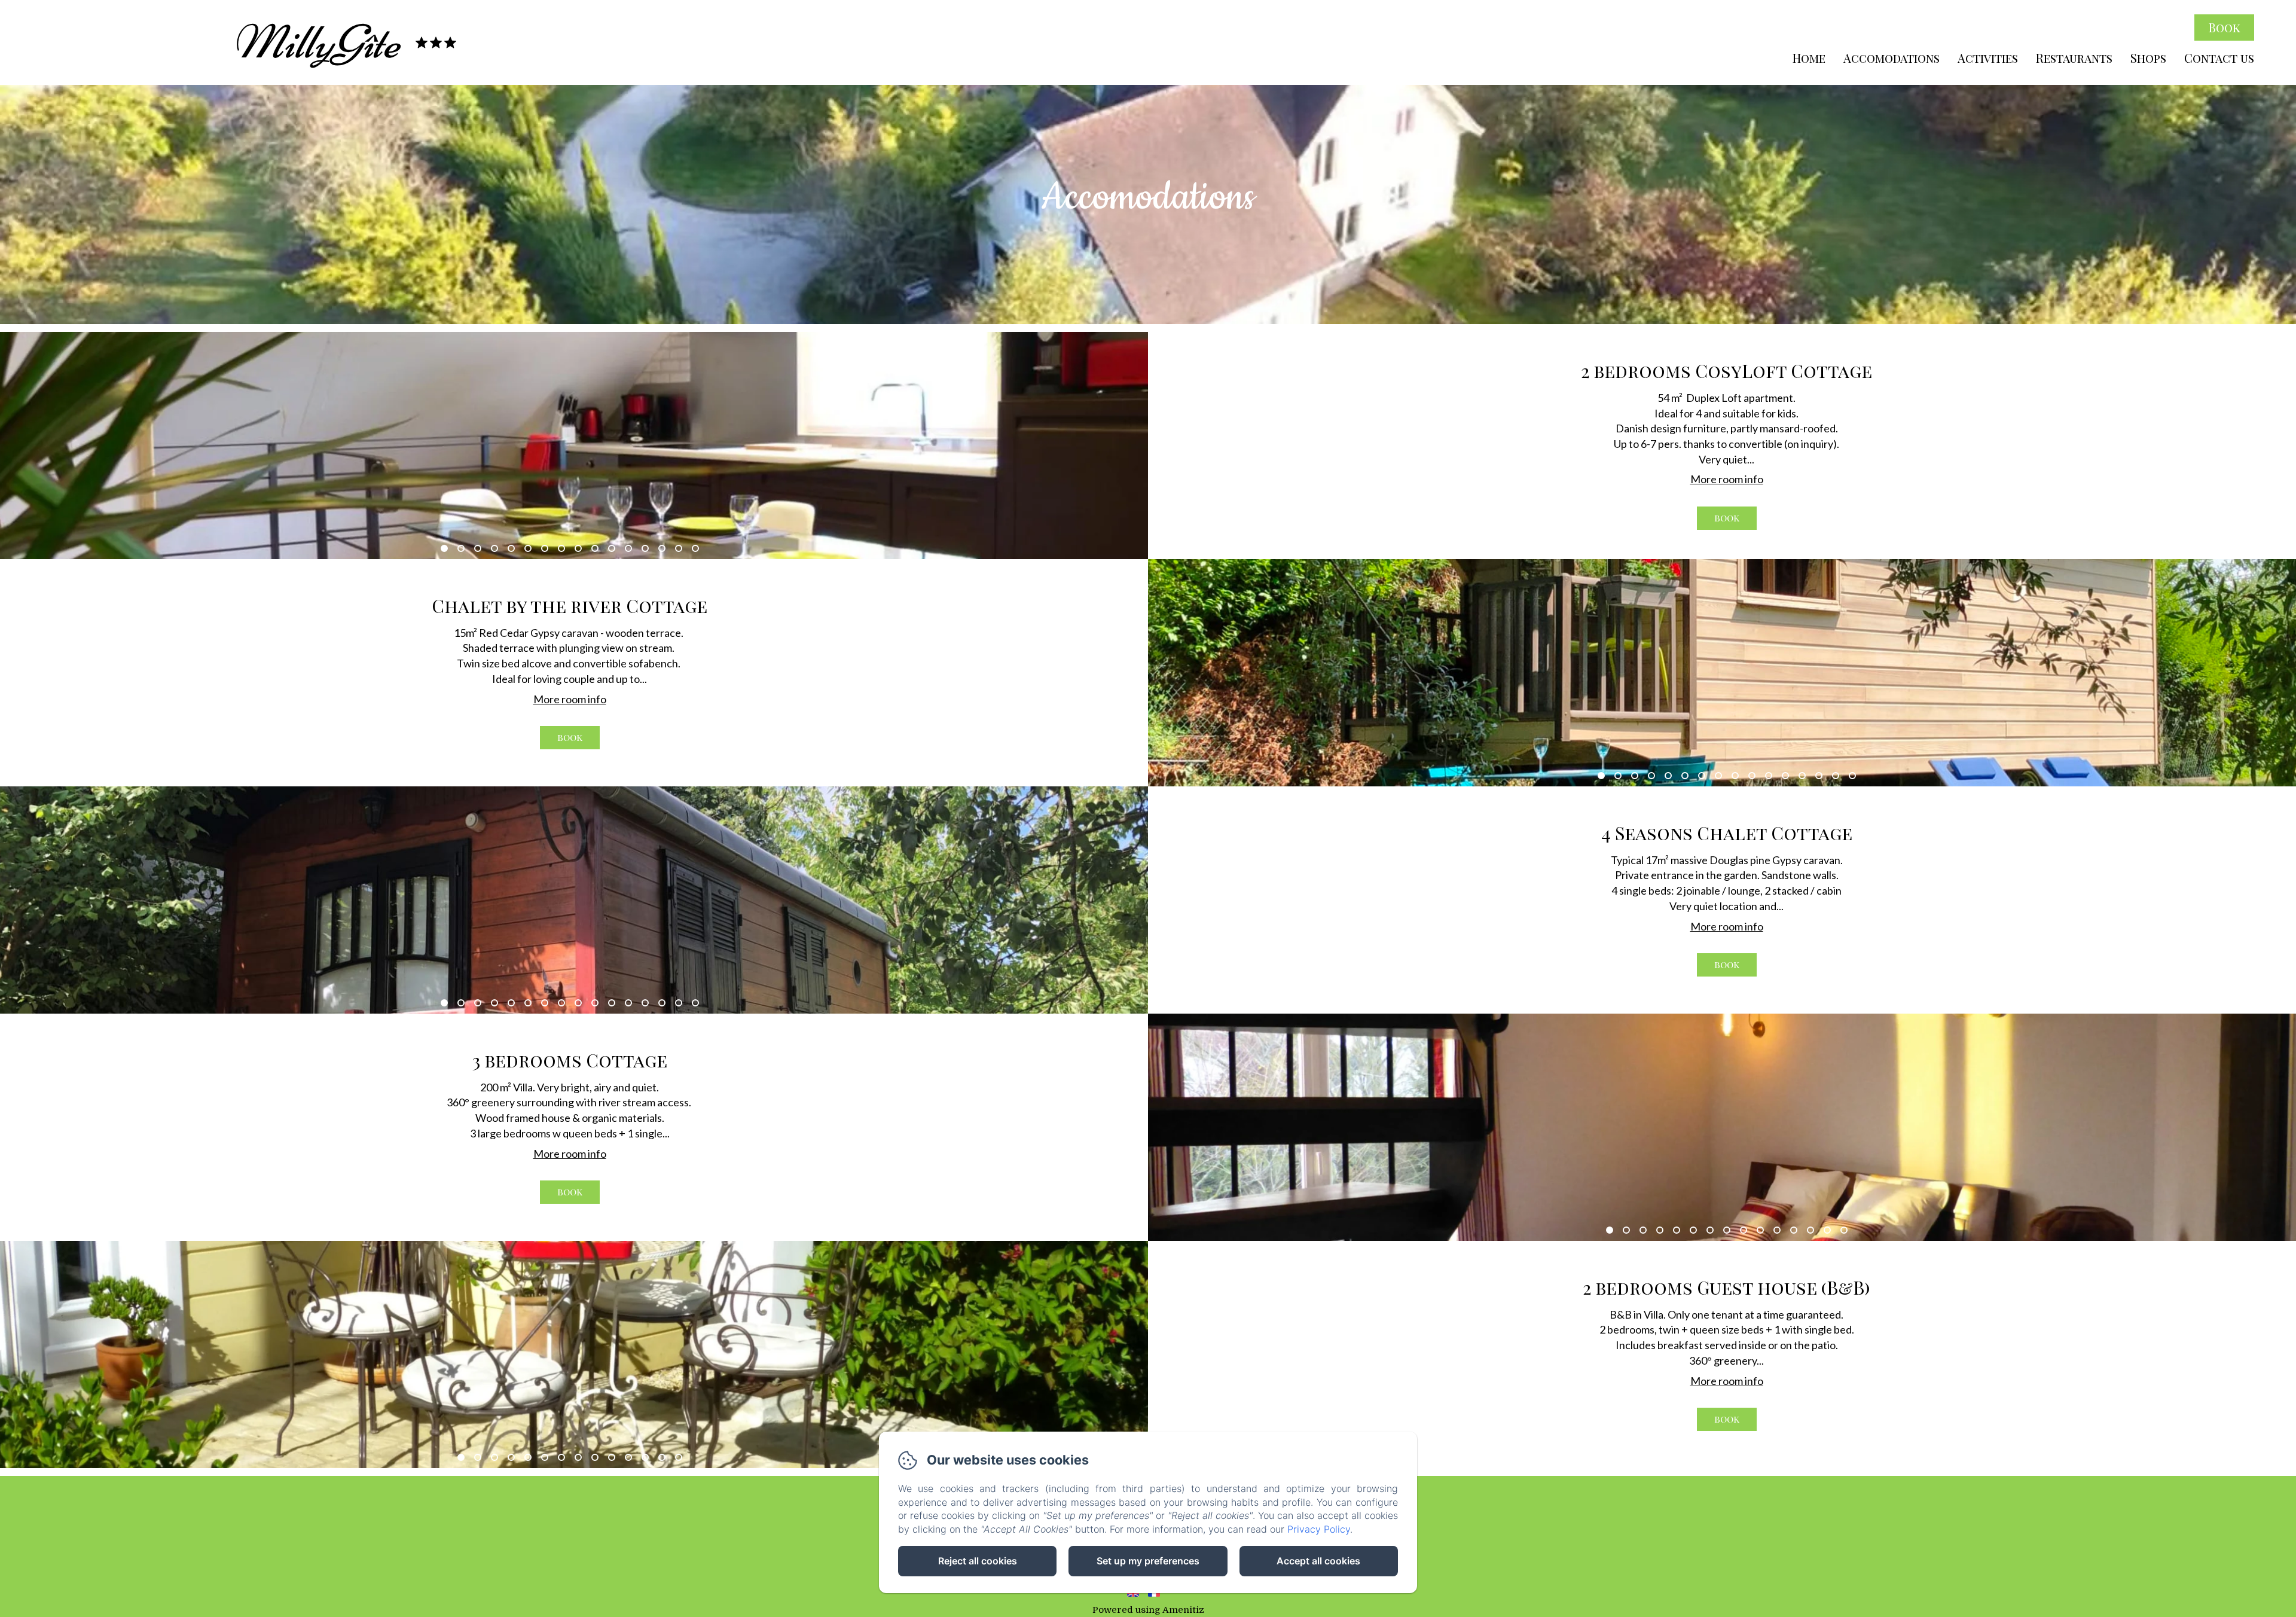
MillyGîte (316, 42)
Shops (2148, 58)
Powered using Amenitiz (1148, 1610)
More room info (1727, 479)
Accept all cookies (1318, 1561)
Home (1809, 58)
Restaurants (2074, 58)
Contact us (2219, 58)
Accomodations (1892, 58)
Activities (1988, 58)
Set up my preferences (1148, 1561)
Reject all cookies (978, 1561)
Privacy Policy (1319, 1529)
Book (2225, 27)
